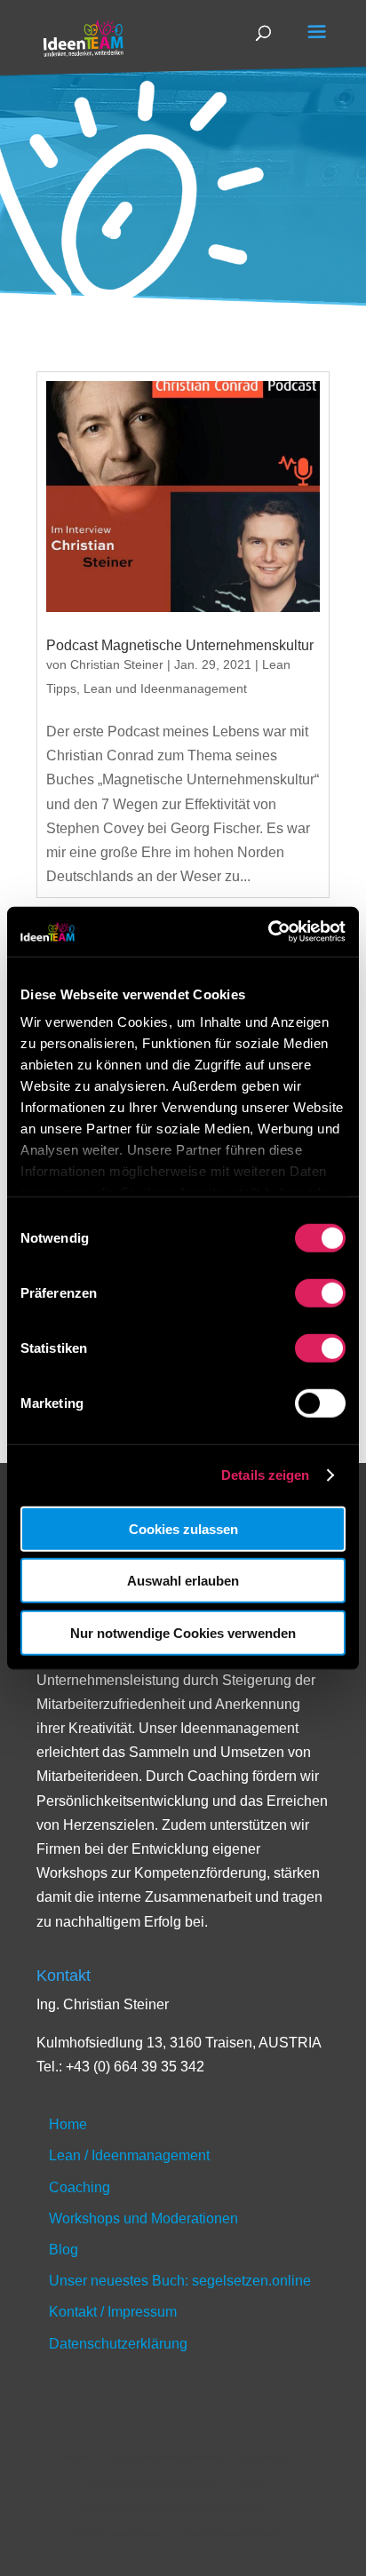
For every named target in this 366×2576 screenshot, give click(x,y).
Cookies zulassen (183, 1528)
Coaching (80, 2187)
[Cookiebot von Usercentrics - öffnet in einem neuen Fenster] (268, 932)
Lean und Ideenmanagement (165, 688)
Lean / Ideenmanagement (129, 2155)
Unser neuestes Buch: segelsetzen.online (180, 2281)
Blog (64, 2250)
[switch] (320, 1292)
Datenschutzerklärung (118, 2344)
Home (68, 2124)
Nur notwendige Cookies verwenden (183, 1632)
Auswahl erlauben (183, 1581)
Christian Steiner (117, 664)
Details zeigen (265, 1475)
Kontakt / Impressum (113, 2312)
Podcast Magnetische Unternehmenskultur (180, 645)
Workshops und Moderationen (143, 2218)
